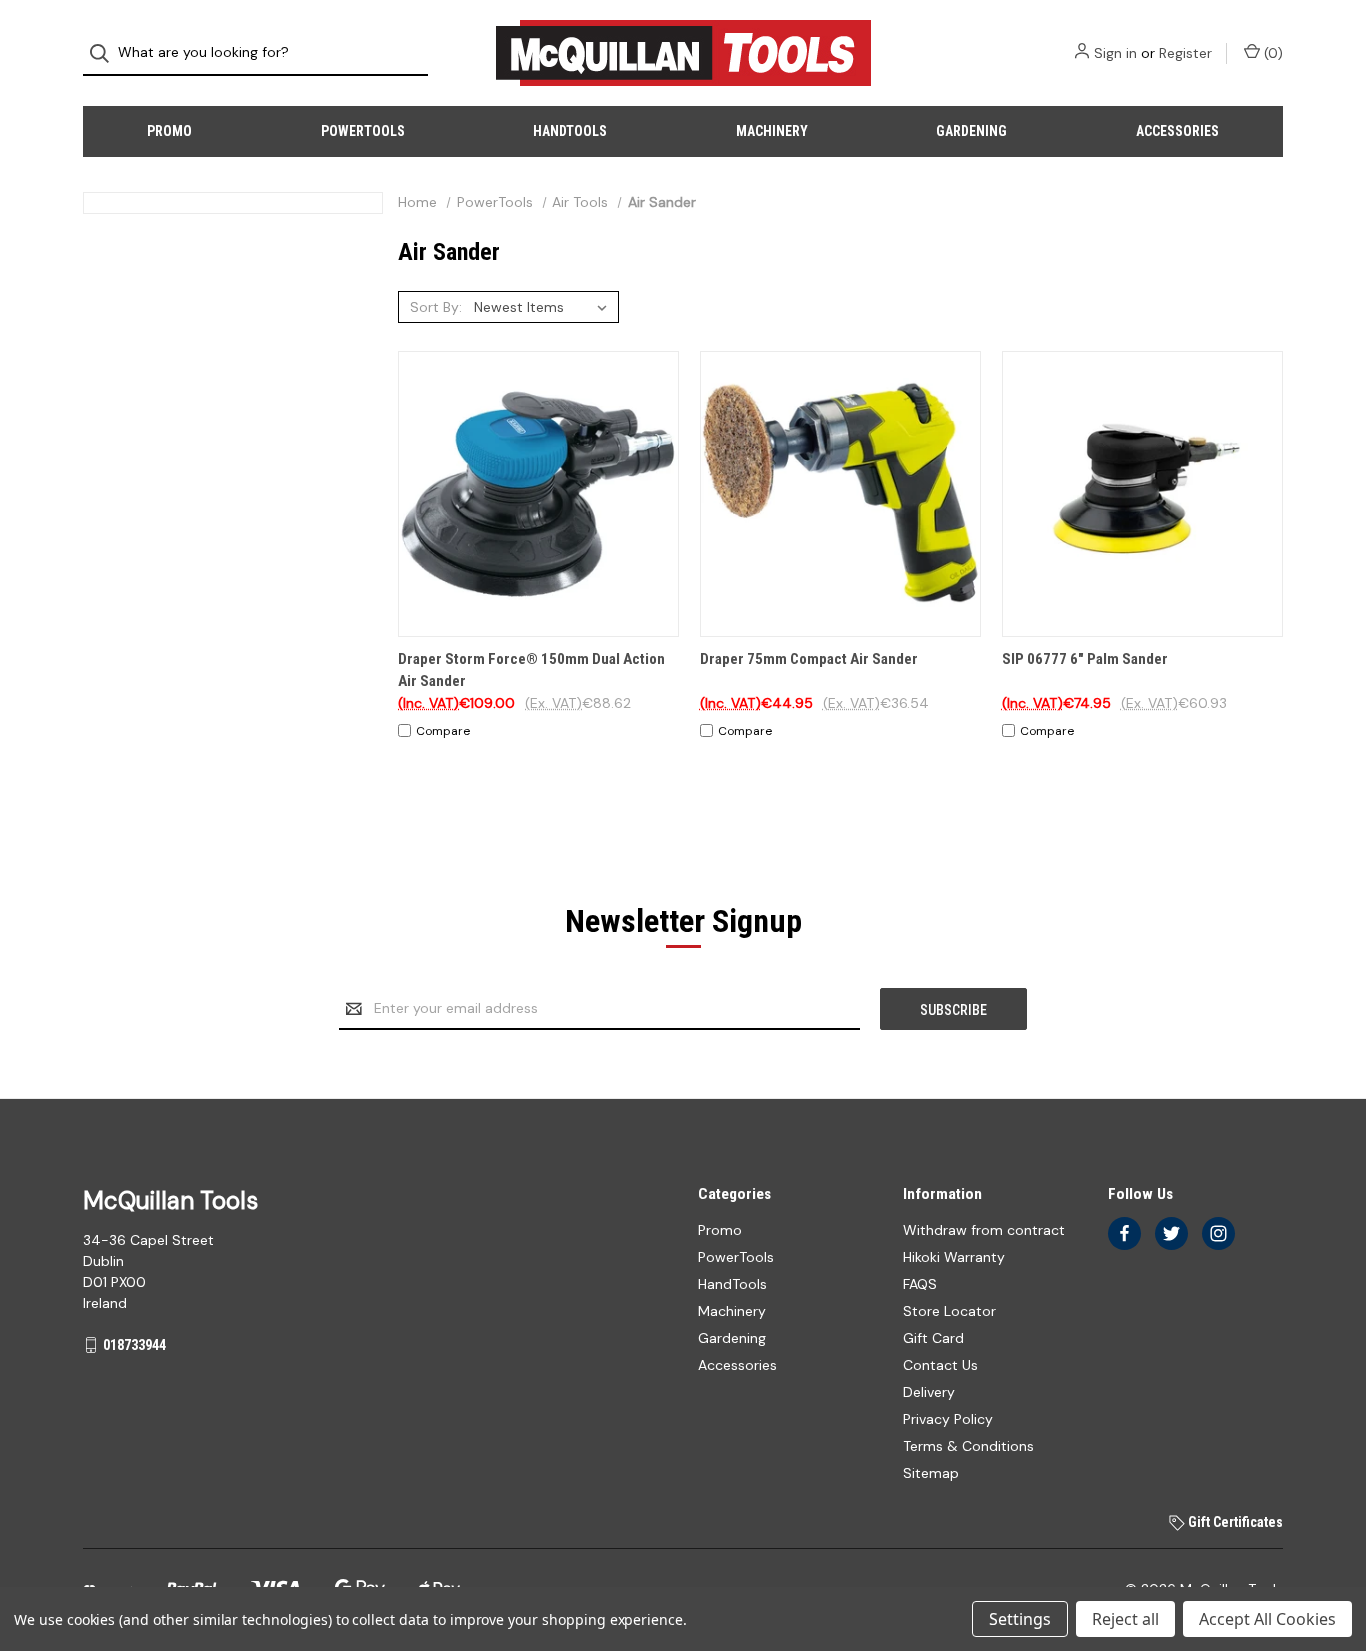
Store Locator (949, 1311)
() (1271, 53)
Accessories (1177, 131)
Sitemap (931, 1473)
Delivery (929, 1392)
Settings (1020, 1619)
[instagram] (1218, 1233)
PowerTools (363, 131)
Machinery (772, 131)
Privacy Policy (948, 1419)
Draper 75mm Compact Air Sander (809, 659)
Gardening (971, 131)
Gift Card (933, 1338)
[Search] (105, 53)
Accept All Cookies (1267, 1619)
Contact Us (940, 1365)
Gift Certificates (1234, 1522)
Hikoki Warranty (954, 1257)
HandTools (570, 131)
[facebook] (1124, 1233)
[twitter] (1171, 1233)
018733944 (134, 1345)
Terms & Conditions (968, 1446)
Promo (169, 131)
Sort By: (436, 307)
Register (1185, 53)
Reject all (1125, 1619)
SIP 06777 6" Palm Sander (1085, 659)
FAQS (920, 1284)
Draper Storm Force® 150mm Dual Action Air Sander (531, 670)
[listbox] (544, 307)
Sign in (1115, 53)
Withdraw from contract (984, 1230)
